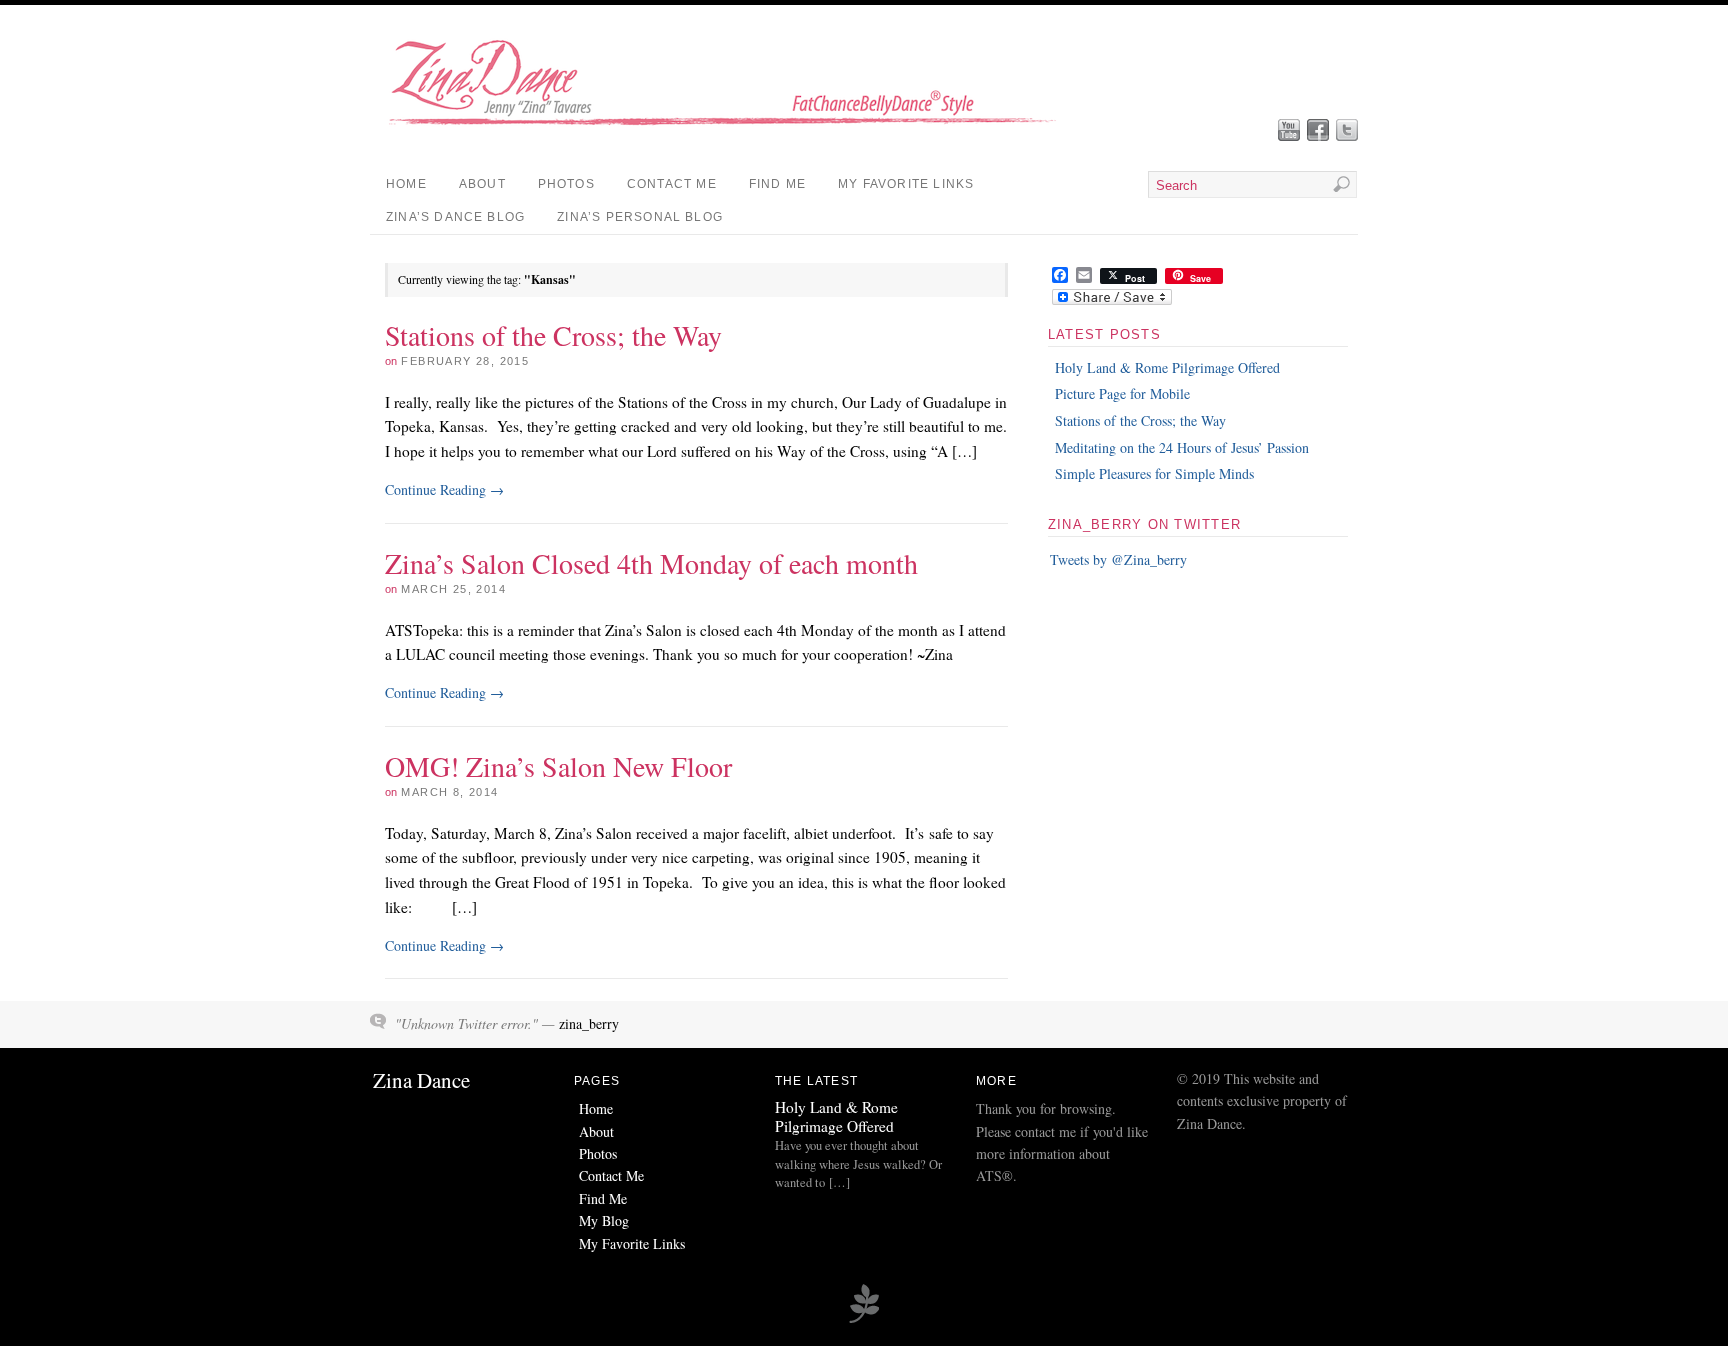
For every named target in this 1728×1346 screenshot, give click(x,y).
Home (406, 184)
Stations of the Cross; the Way (553, 335)
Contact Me (672, 184)
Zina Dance (421, 1080)
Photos (566, 184)
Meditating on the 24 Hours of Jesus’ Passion (1182, 447)
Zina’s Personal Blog (640, 217)
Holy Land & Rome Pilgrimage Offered (1167, 367)
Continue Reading (444, 489)
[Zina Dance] (735, 131)
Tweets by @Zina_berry (1118, 559)
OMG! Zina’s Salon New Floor (558, 766)
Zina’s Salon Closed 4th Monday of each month (651, 563)
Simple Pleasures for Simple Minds (1154, 473)
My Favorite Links (906, 184)
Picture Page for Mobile (1122, 393)
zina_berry (589, 1023)
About (482, 184)
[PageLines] (864, 1320)
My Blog (604, 1220)
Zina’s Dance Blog (455, 217)
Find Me (777, 184)
